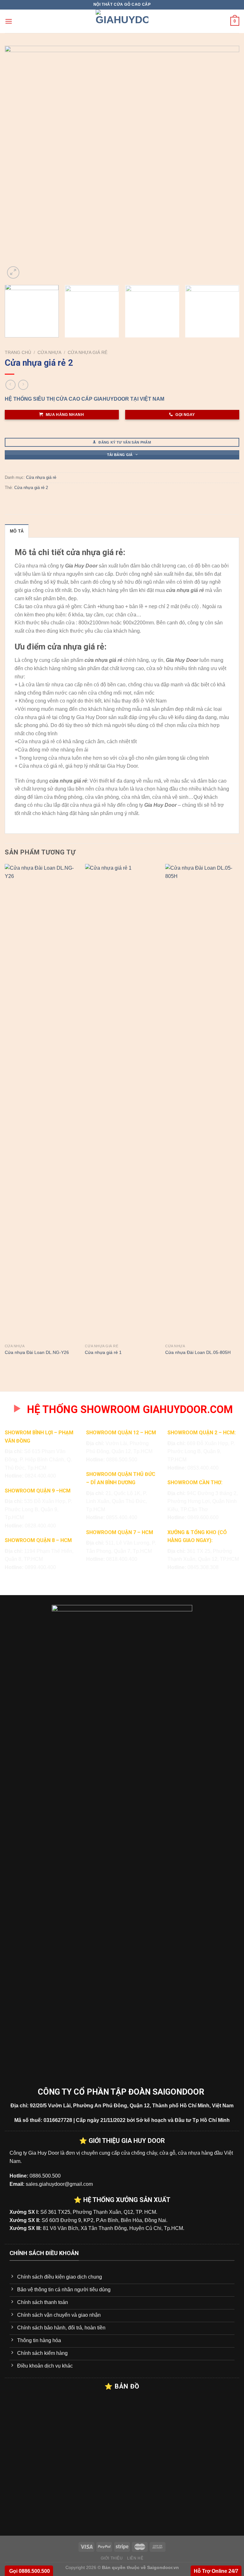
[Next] (227, 163)
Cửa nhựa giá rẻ (88, 353)
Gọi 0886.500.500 (29, 2571)
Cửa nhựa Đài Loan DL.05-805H (198, 1352)
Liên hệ (135, 2558)
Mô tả (17, 531)
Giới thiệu (112, 2558)
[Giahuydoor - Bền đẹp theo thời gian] (122, 21)
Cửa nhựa (49, 353)
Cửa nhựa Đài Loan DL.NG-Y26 (37, 1352)
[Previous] (17, 163)
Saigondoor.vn (163, 2567)
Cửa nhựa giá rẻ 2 (31, 488)
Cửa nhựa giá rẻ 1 (103, 1352)
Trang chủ (18, 353)
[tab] (17, 531)
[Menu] (9, 21)
